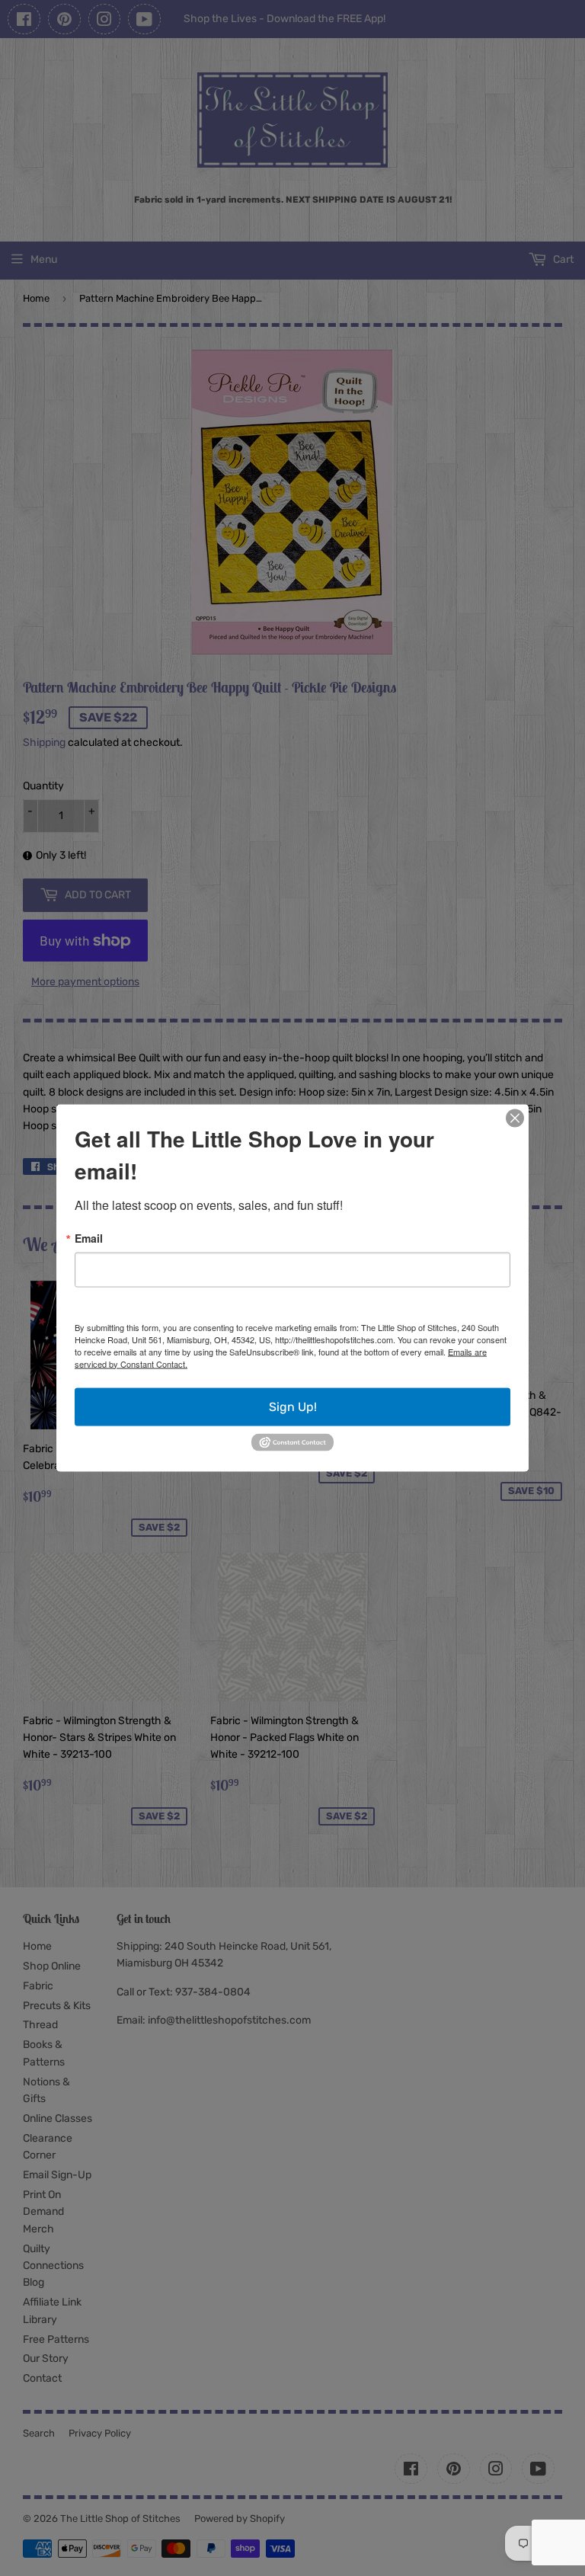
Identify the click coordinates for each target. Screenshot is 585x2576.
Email (89, 1237)
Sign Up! (293, 1406)
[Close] (515, 1118)
